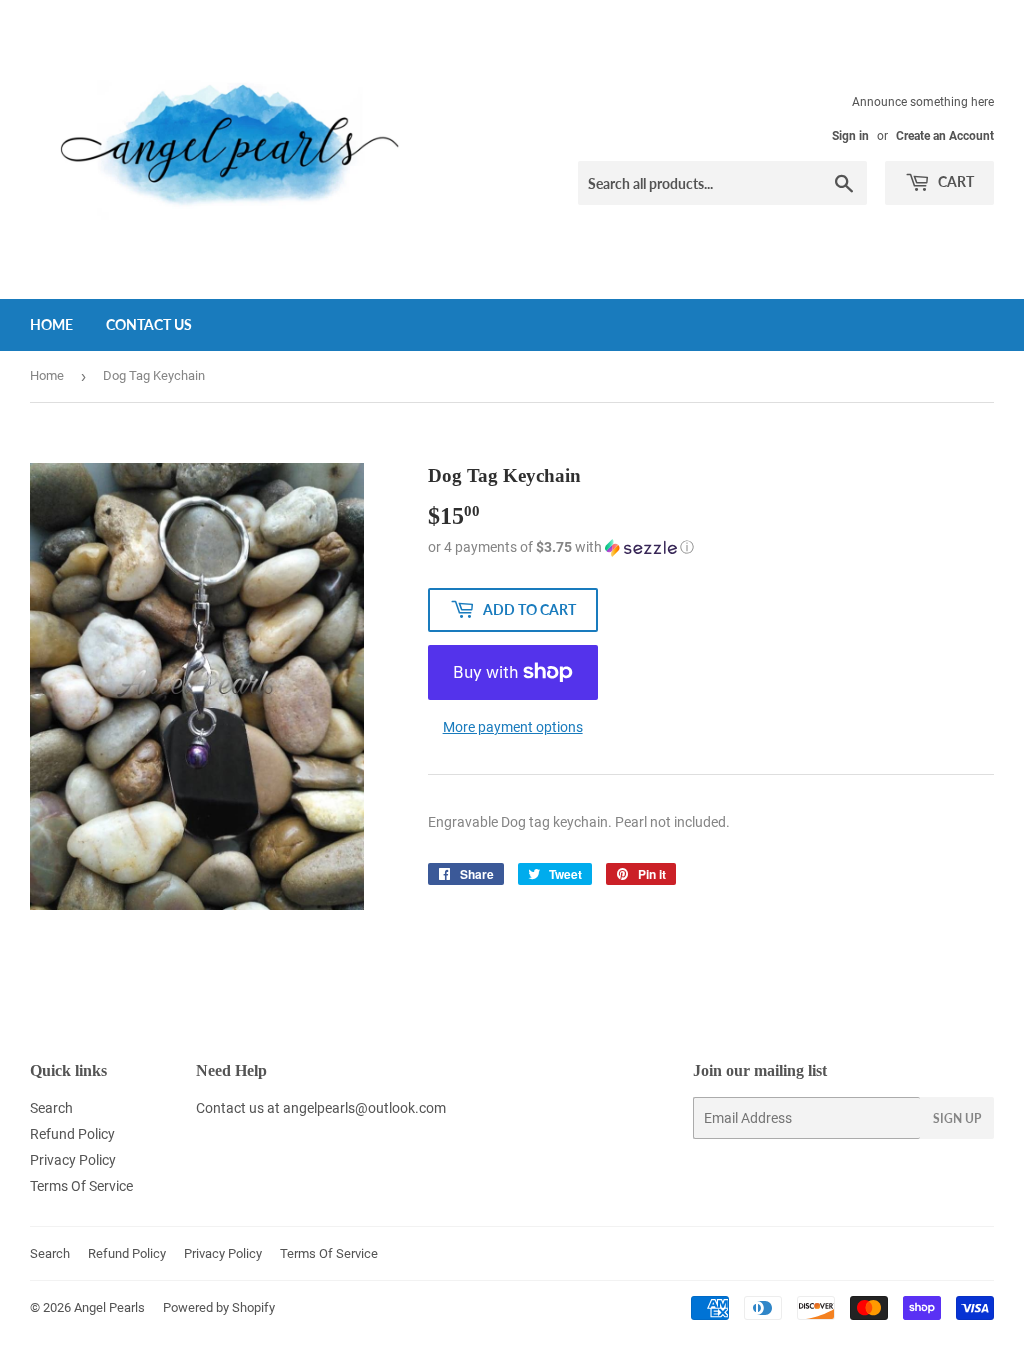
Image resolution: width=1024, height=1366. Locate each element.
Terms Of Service (81, 1186)
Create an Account (945, 136)
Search (51, 1108)
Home (51, 324)
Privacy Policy (73, 1160)
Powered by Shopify (219, 1307)
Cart (954, 181)
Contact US (149, 324)
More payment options (513, 727)
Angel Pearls (109, 1307)
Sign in (850, 136)
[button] (711, 547)
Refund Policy (72, 1134)
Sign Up (957, 1118)
